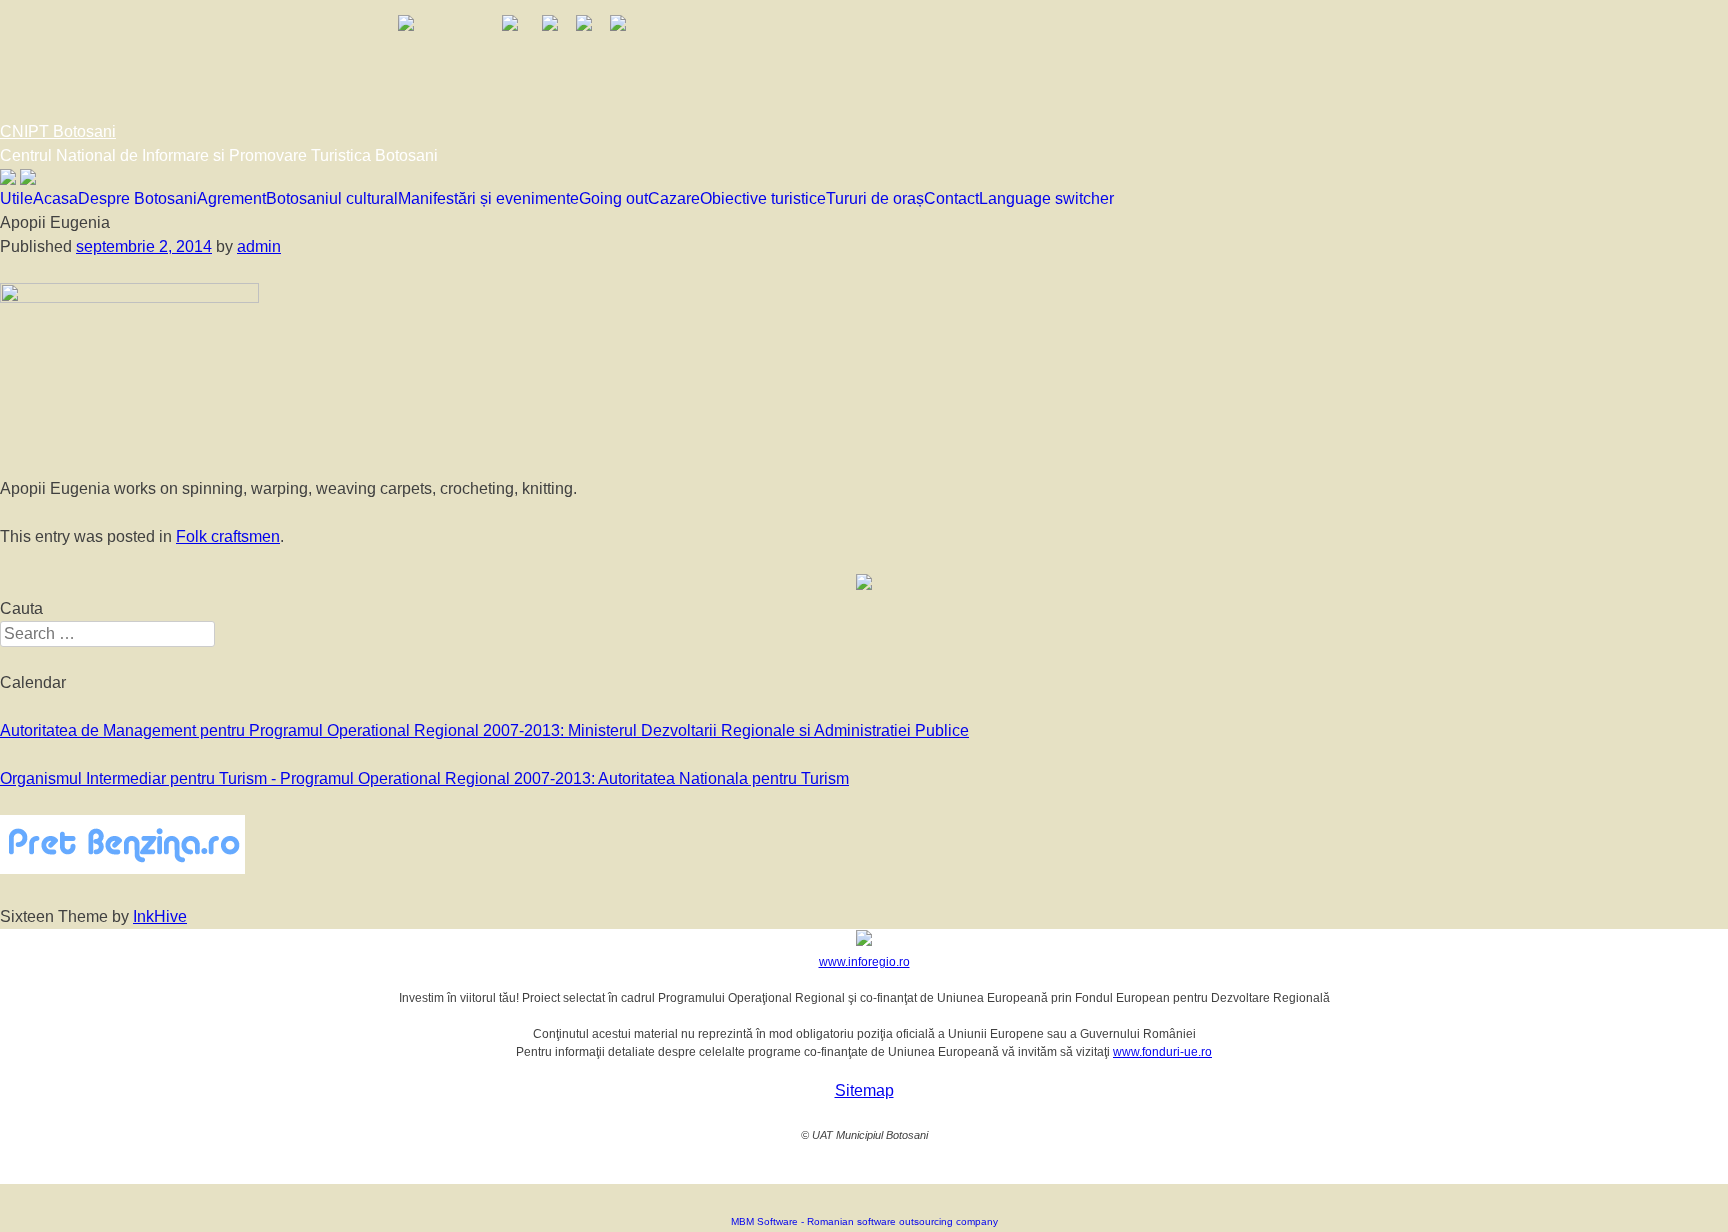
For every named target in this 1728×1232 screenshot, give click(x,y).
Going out (613, 198)
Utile (16, 198)
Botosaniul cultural (332, 198)
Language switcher (1046, 198)
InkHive (160, 916)
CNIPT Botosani (58, 131)
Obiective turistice (763, 198)
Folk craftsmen (228, 536)
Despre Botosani (137, 198)
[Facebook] (8, 179)
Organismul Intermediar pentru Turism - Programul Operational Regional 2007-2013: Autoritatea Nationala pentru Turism (424, 778)
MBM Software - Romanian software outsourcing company (864, 1221)
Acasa (55, 198)
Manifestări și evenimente (488, 198)
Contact (951, 198)
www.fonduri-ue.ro (1162, 1052)
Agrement (231, 198)
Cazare (674, 198)
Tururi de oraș (875, 198)
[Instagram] (28, 179)
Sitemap (864, 1090)
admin (259, 246)
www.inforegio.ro (864, 962)
